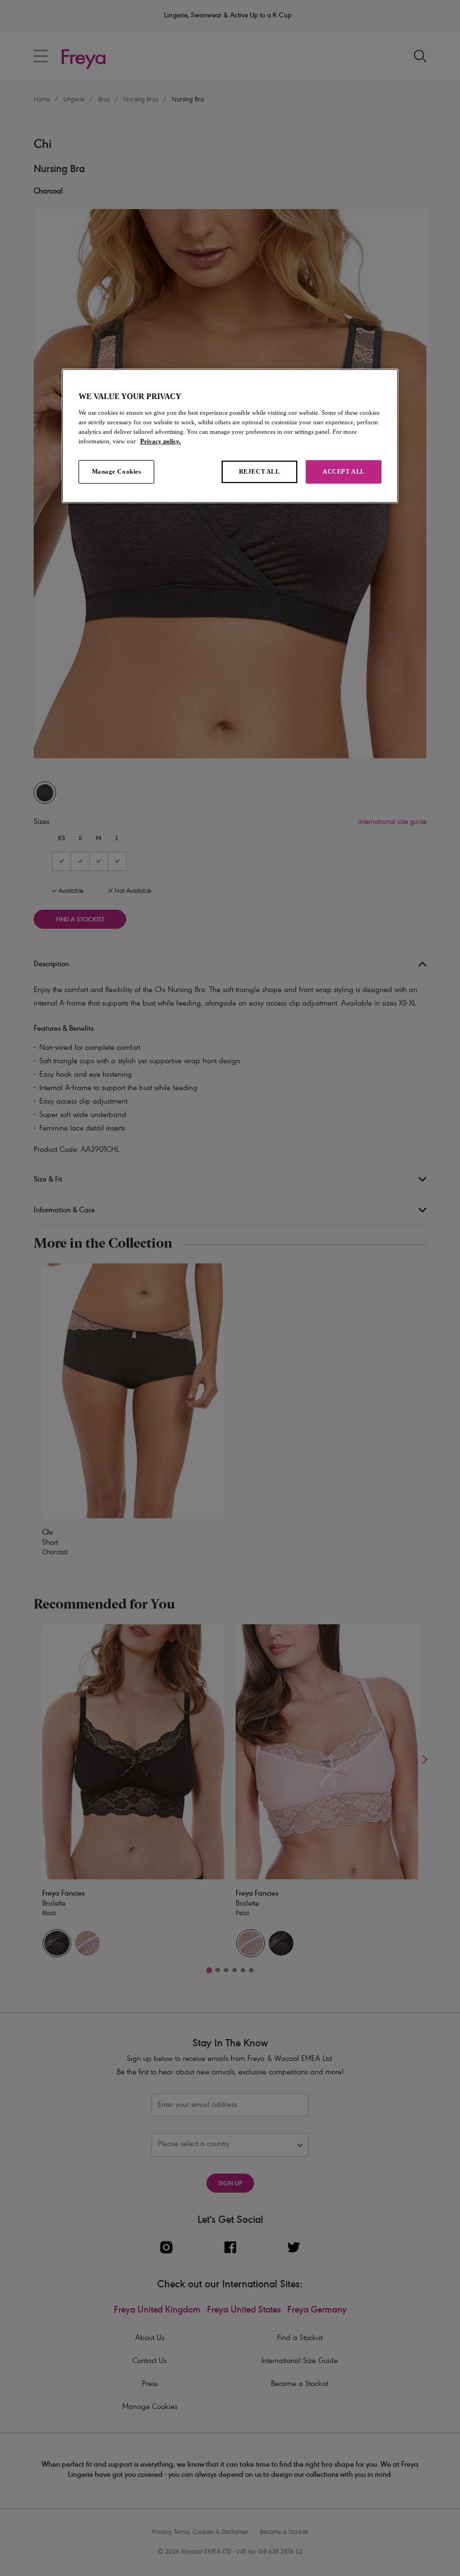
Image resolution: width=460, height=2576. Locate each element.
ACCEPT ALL (344, 471)
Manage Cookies (117, 471)
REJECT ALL (259, 471)
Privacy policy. (160, 441)
